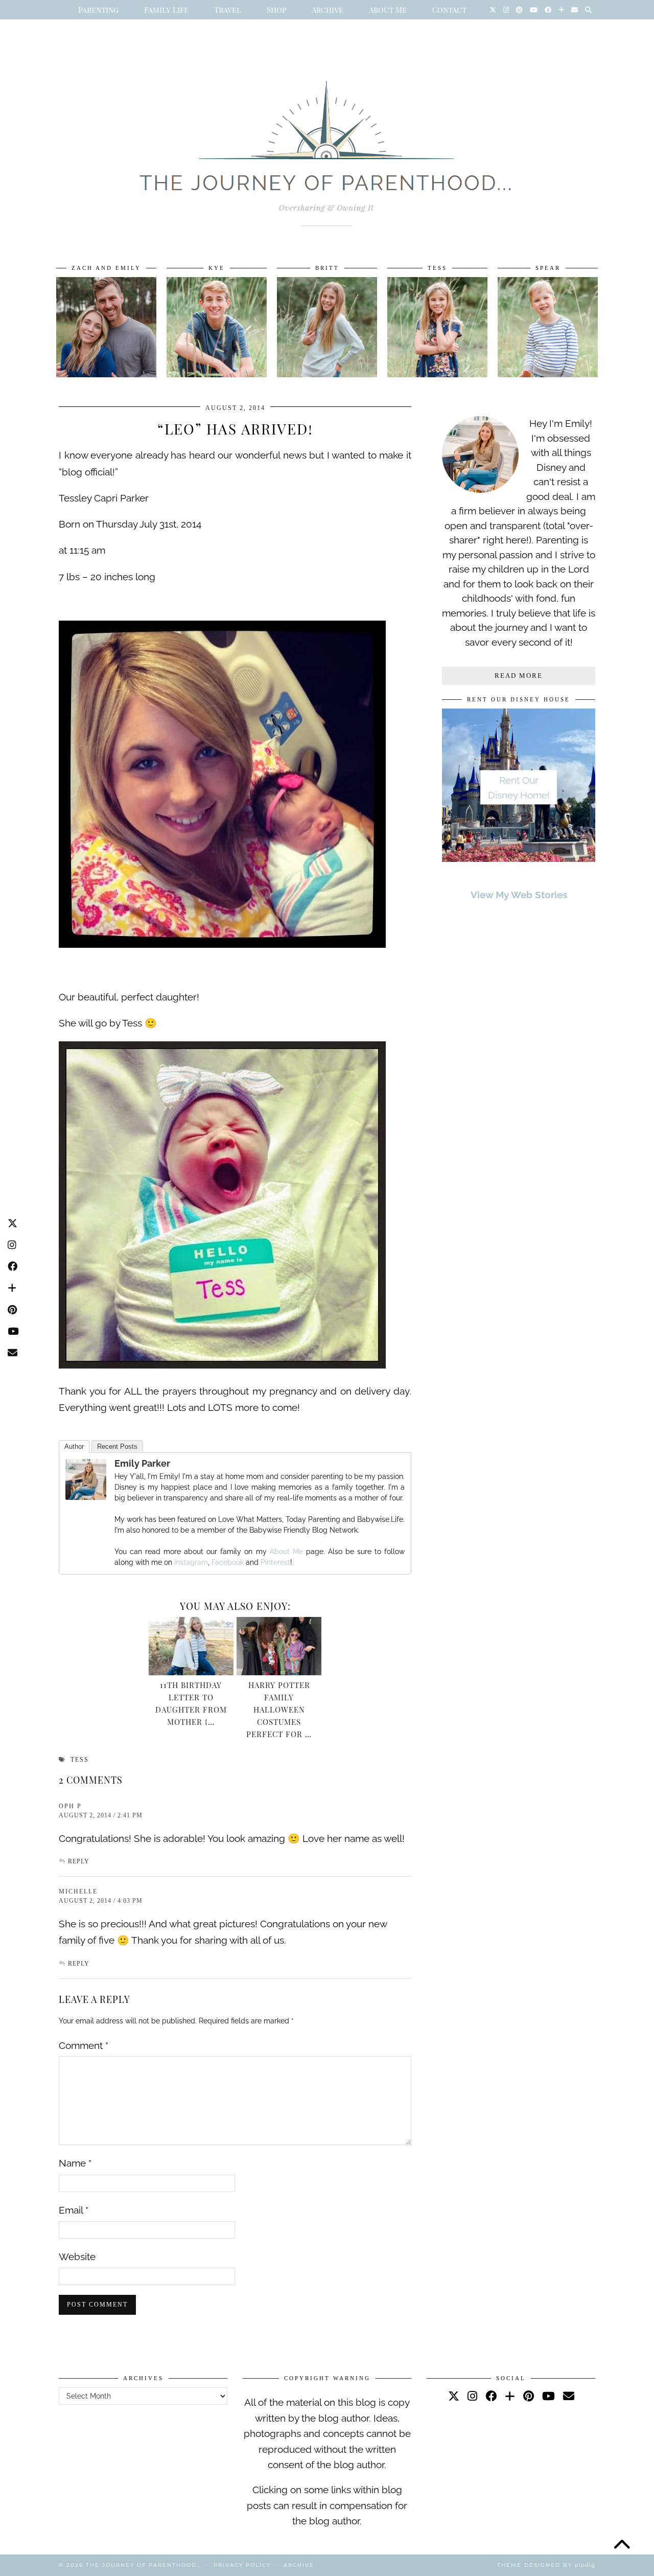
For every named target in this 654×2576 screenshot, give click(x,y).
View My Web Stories (519, 895)
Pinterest (275, 1562)
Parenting (98, 10)
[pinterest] (529, 2396)
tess (80, 1760)
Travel (228, 10)
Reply (79, 1861)
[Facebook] (548, 10)
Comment (84, 2045)
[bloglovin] (510, 2396)
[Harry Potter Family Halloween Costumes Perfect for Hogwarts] (279, 1646)
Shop (276, 10)
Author (74, 1446)
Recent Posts (117, 1446)
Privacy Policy (242, 2565)
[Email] (575, 10)
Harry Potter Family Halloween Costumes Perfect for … (279, 1709)
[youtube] (548, 2396)
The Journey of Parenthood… (143, 2565)
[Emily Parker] (86, 1496)
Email (74, 2210)
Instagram (191, 1562)
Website (77, 2256)
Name (75, 2163)
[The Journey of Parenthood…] (327, 142)
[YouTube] (534, 10)
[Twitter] (493, 10)
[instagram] (472, 2396)
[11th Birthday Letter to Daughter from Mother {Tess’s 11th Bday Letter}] (191, 1646)
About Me (388, 10)
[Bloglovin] (561, 10)
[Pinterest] (519, 10)
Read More (519, 676)
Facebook (228, 1562)
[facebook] (491, 2396)
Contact (449, 10)
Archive (328, 10)
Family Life (166, 10)
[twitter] (454, 2396)
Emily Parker (142, 1463)
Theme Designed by (546, 2565)
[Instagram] (506, 10)
